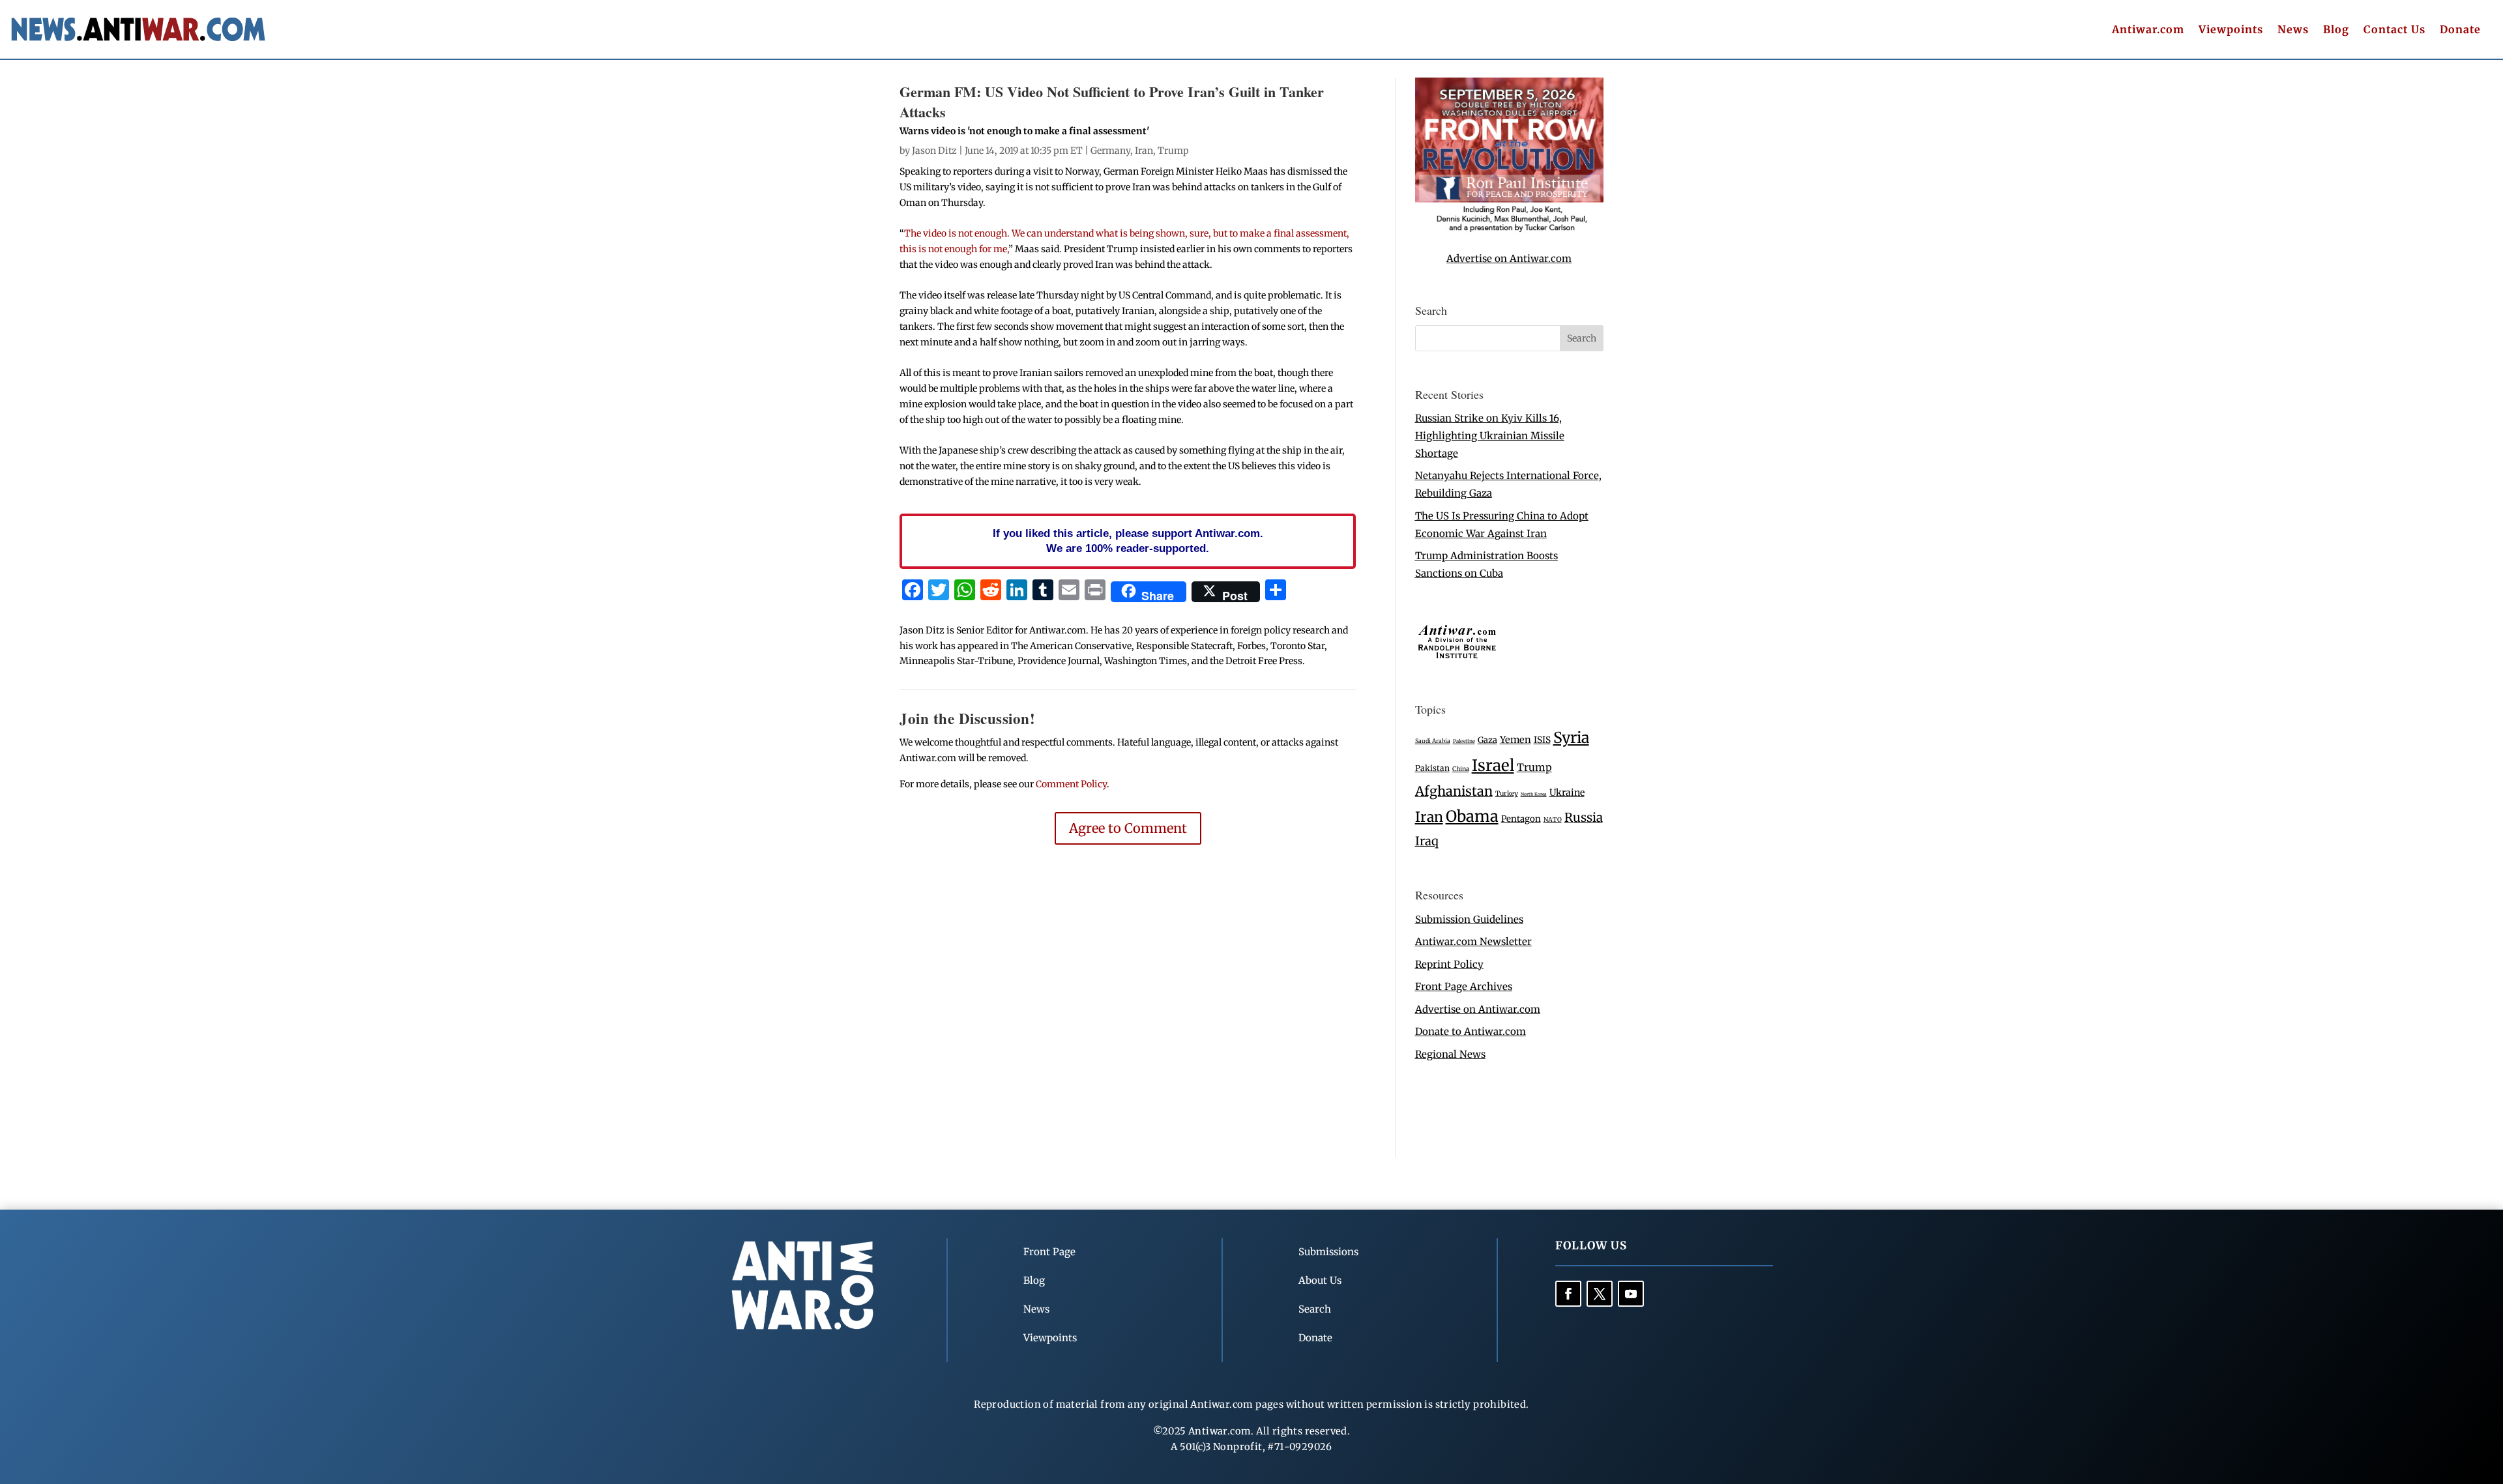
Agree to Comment (1128, 828)
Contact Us (2394, 30)
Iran (1144, 151)
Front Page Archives (1464, 986)
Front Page (1049, 1252)
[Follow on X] (1600, 1294)
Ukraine (1567, 793)
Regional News (1450, 1054)
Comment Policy (1071, 784)
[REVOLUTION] (1509, 230)
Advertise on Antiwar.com (1509, 258)
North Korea (1534, 794)
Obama (1472, 816)
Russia (1584, 818)
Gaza (1487, 740)
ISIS (1542, 740)
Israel (1493, 765)
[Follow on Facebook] (1568, 1294)
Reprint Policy (1449, 964)
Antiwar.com (2148, 30)
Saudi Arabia (1433, 741)
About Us (1320, 1280)
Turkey (1507, 793)
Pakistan (1432, 768)
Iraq (1427, 841)
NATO (1553, 820)
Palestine (1464, 741)
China (1461, 769)
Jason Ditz (934, 151)
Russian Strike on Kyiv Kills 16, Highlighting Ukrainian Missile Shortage (1490, 436)
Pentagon (1521, 819)
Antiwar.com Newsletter (1473, 941)
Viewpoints (2231, 30)
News (2293, 30)
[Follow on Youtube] (1631, 1294)
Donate (2460, 30)
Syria (1571, 737)
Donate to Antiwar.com (1471, 1031)
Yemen (1515, 740)
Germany (1110, 151)
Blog (2336, 30)
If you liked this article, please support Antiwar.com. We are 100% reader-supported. (1128, 541)
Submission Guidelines (1469, 919)
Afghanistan (1454, 791)
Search (1315, 1309)
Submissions (1328, 1252)
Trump (1173, 151)
